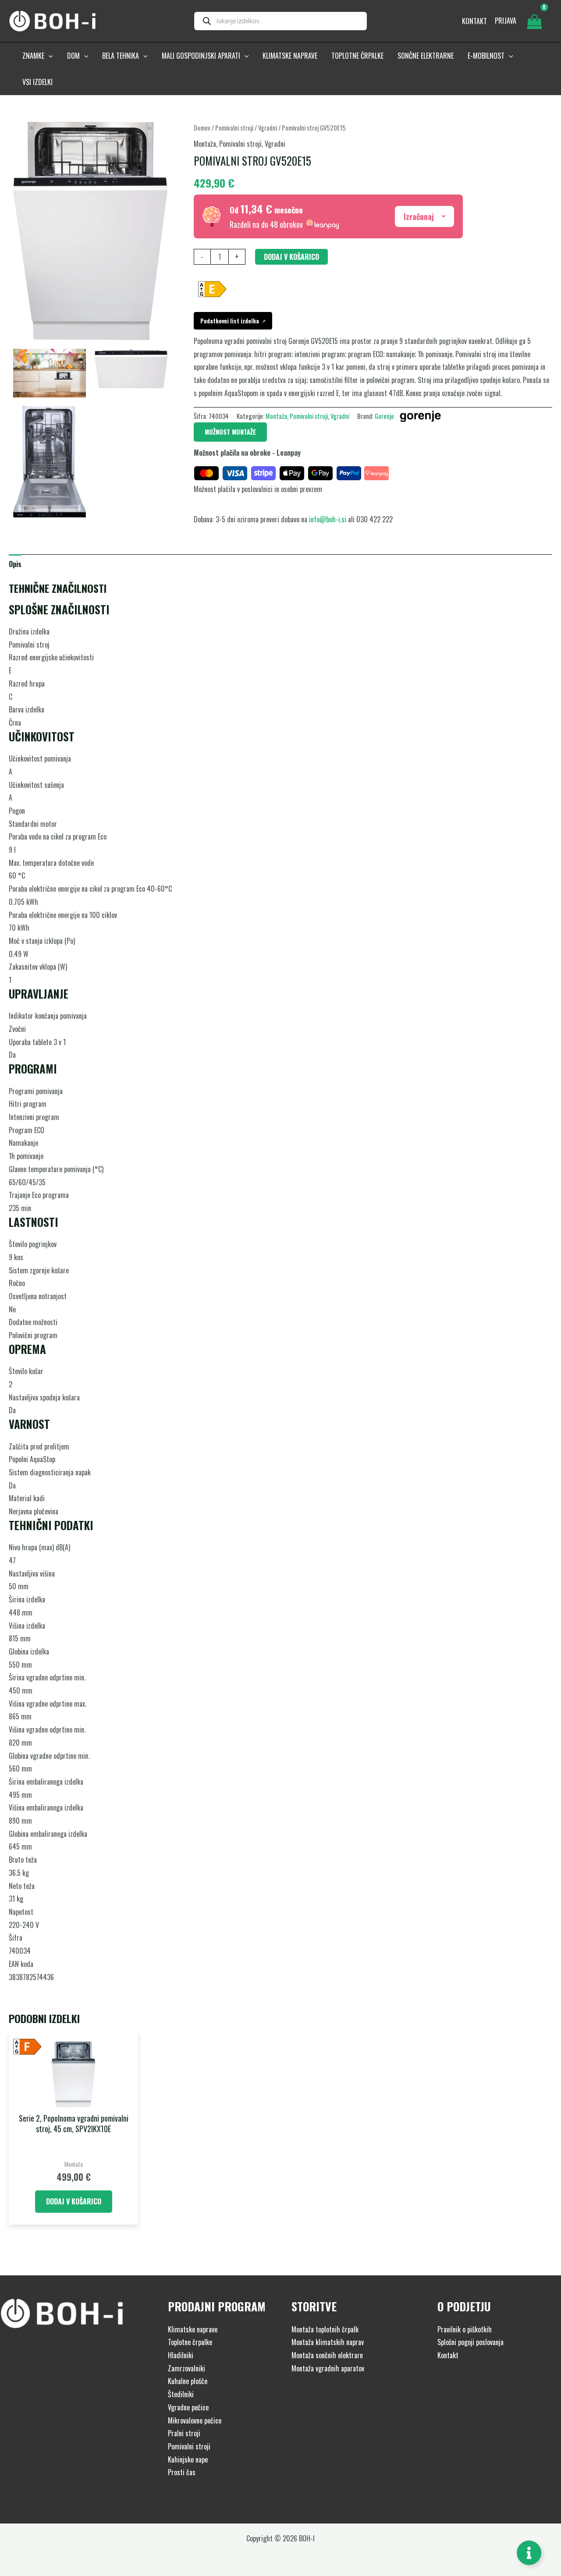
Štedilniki (181, 2394)
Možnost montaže (230, 432)
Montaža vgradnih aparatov (328, 2368)
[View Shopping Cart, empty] (534, 21)
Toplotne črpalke (190, 2342)
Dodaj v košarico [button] (74, 2201)
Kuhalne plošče (188, 2381)
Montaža (205, 144)
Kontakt (448, 2355)
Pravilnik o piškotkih (465, 2329)
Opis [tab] (15, 564)
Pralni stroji (184, 2433)
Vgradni (268, 128)
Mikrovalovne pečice (195, 2420)
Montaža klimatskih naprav (328, 2342)
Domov (202, 128)
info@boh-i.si (328, 519)
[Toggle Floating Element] (529, 2553)
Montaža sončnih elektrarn (327, 2355)
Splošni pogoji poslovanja (470, 2342)
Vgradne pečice (188, 2407)
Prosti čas (182, 2472)
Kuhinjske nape (188, 2459)
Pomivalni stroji (234, 128)
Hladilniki (181, 2355)
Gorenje (384, 416)
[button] (49, 56)
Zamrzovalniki (186, 2368)
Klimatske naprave (193, 2329)
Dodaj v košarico (291, 257)
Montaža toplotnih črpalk (325, 2329)
